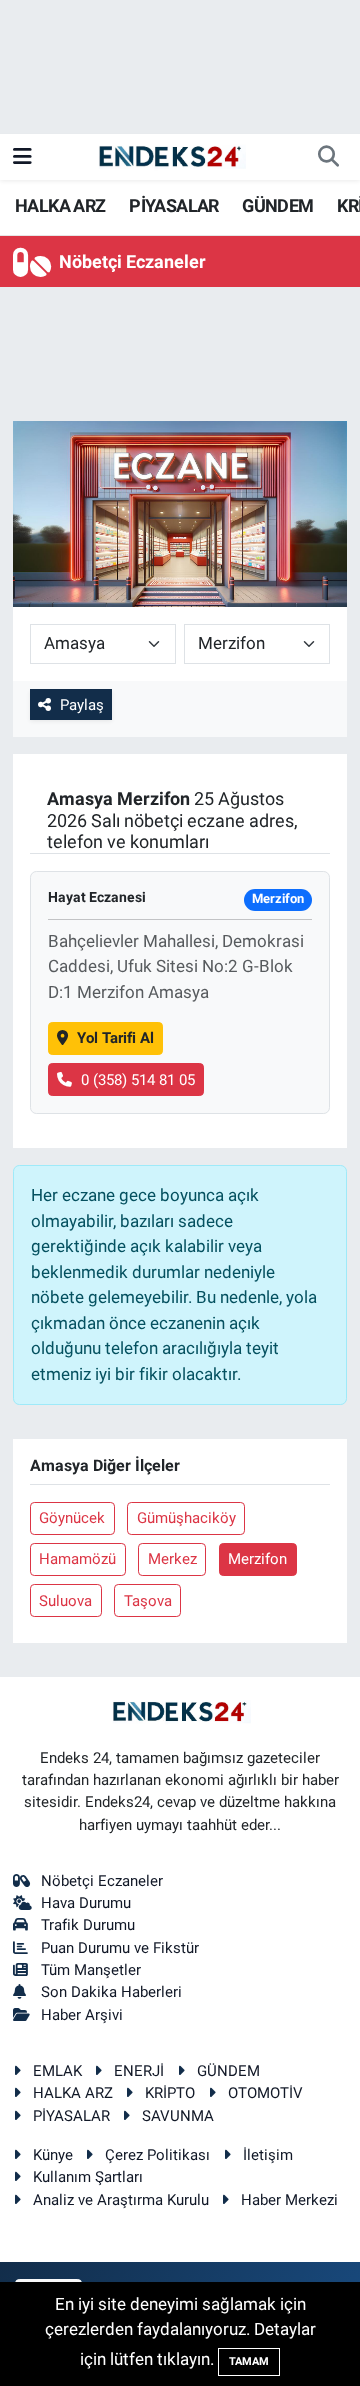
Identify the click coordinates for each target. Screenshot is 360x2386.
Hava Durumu (86, 1903)
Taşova (148, 1601)
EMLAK (57, 2071)
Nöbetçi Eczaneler (102, 1881)
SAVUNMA (178, 2116)
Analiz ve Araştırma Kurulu (121, 2200)
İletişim (268, 2155)
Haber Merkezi (289, 2200)
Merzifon (257, 1559)
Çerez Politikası (157, 2155)
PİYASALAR (174, 205)
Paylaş (82, 705)
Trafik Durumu (88, 1925)
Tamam (249, 2361)
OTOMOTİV (265, 2093)
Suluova (65, 1601)
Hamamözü (77, 1559)
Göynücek (72, 1518)
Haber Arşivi (82, 2015)
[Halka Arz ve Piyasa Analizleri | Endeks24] (171, 156)
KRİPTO (170, 2093)
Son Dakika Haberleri (111, 1992)
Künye (53, 2155)
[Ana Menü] (22, 156)
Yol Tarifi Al (115, 1038)
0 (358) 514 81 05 (138, 1080)
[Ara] (328, 157)
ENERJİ (139, 2071)
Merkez (172, 1559)
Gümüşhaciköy (186, 1518)
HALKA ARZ (60, 205)
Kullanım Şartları (88, 2177)
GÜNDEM (277, 205)
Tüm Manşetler (91, 1970)
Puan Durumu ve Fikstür (120, 1948)
